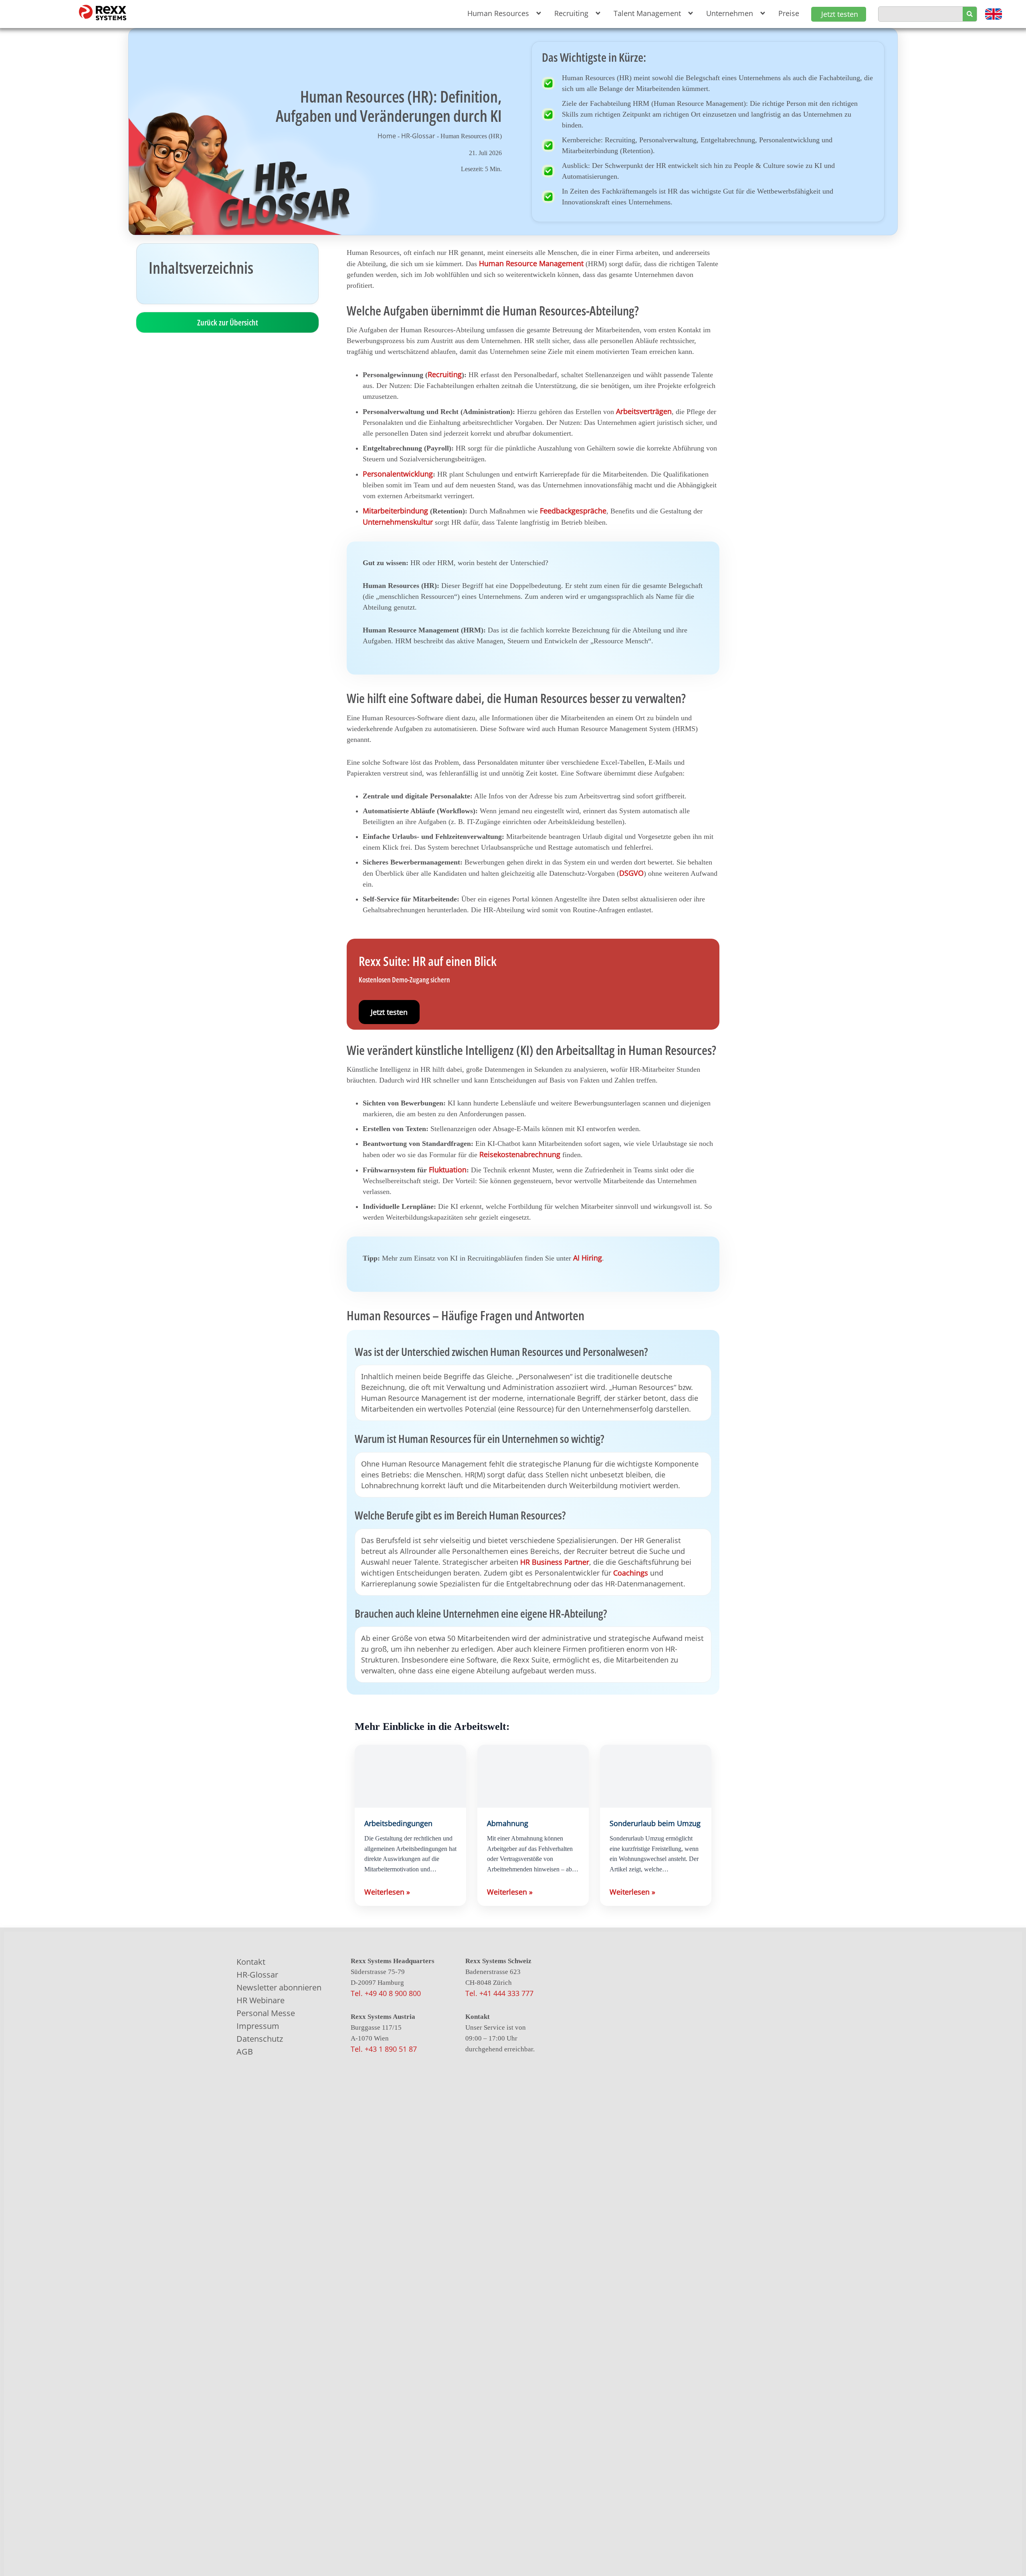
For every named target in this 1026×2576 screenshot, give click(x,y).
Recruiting (445, 374)
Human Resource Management (531, 263)
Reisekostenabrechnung (520, 1154)
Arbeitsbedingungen (398, 1823)
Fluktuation (448, 1170)
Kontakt (251, 1962)
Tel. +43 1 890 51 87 (384, 2049)
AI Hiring (588, 1258)
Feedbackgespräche (573, 511)
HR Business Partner (555, 1562)
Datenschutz (260, 2039)
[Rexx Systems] (627, 2274)
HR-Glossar (418, 136)
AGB (245, 2052)
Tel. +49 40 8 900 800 (386, 1993)
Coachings (631, 1573)
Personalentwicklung (398, 474)
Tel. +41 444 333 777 (499, 1993)
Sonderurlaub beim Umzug (655, 1823)
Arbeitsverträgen (644, 411)
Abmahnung (508, 1823)
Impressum (258, 2026)
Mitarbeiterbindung (395, 511)
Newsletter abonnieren (279, 1987)
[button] (503, 13)
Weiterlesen (387, 1892)
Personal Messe (266, 2013)
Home (387, 136)
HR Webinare (261, 2000)
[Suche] (970, 14)
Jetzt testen (389, 1012)
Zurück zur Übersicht (228, 322)
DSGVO (631, 873)
